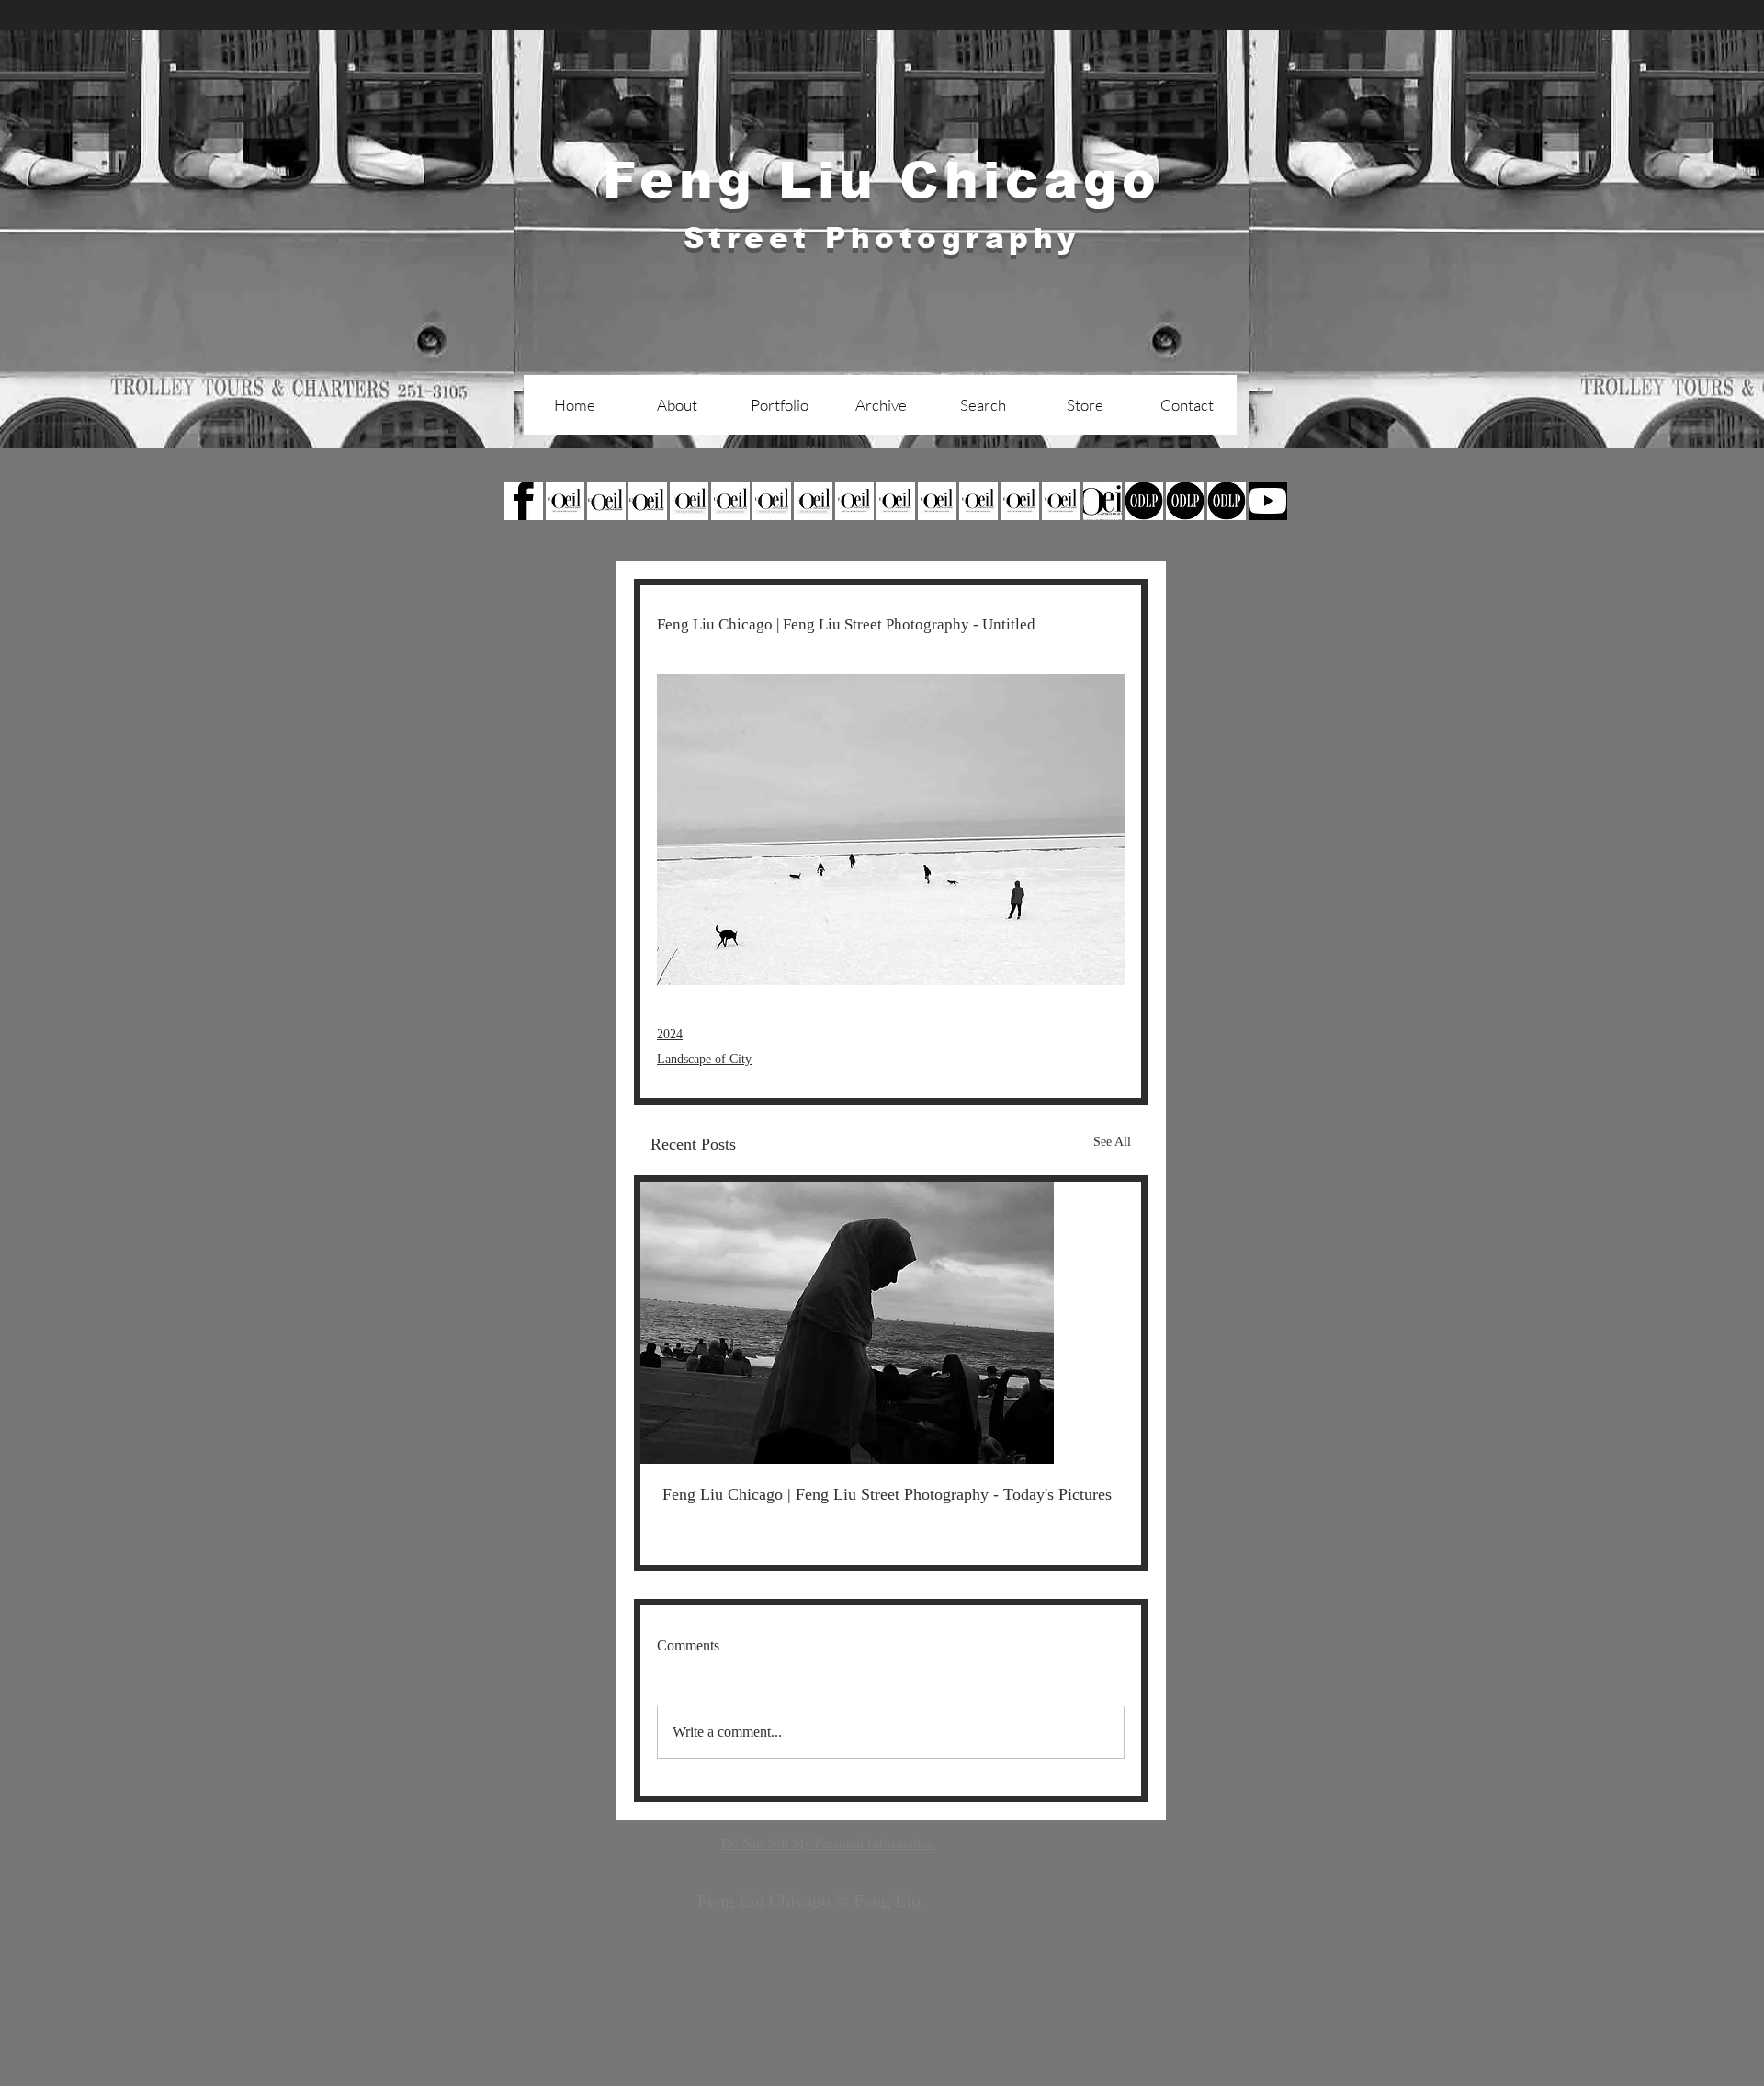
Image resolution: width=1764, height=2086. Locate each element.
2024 (670, 1034)
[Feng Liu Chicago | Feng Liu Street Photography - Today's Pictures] (891, 1323)
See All (1112, 1142)
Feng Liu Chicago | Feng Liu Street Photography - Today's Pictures (887, 1494)
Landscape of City (704, 1059)
